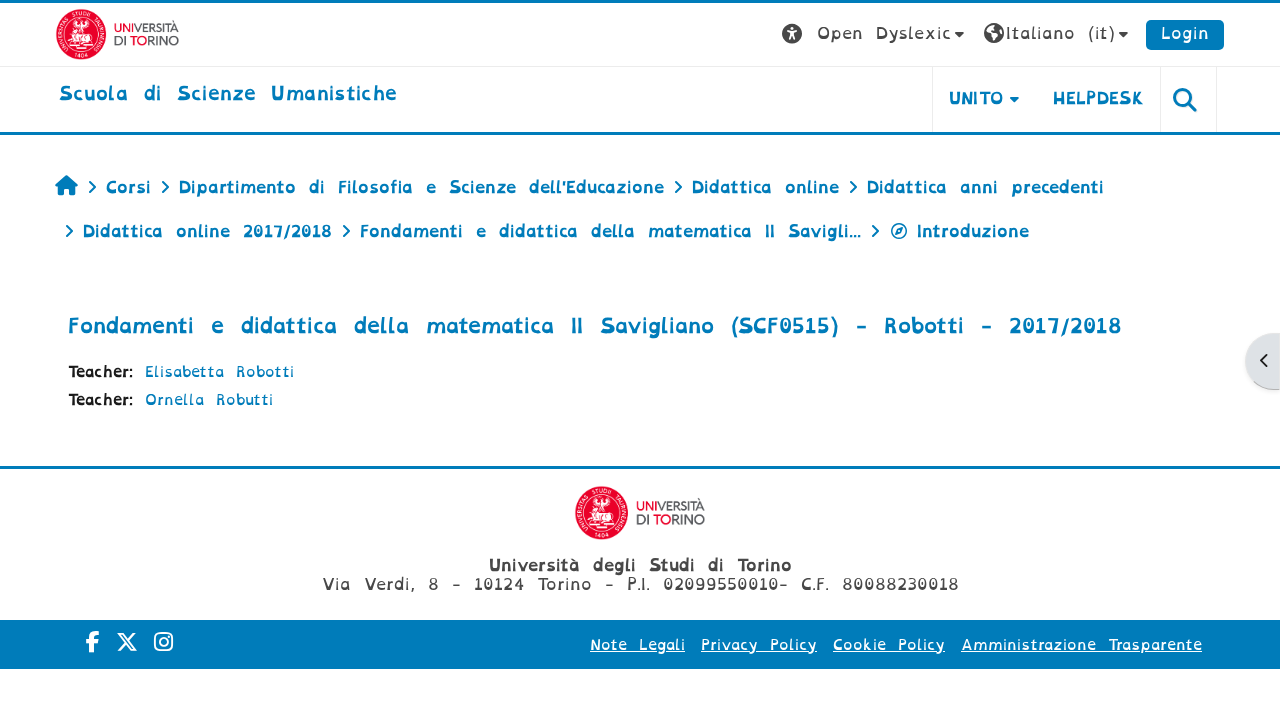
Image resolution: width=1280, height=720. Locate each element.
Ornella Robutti (209, 400)
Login (1185, 33)
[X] (127, 642)
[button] (875, 34)
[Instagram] (163, 642)
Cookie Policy (889, 645)
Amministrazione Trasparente (1081, 645)
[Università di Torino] (117, 33)
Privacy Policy (759, 645)
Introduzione (973, 231)
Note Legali (637, 645)
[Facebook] (93, 642)
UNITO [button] (976, 98)
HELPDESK (1098, 98)
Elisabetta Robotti (219, 372)
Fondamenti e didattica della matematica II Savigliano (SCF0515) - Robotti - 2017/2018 (595, 326)
